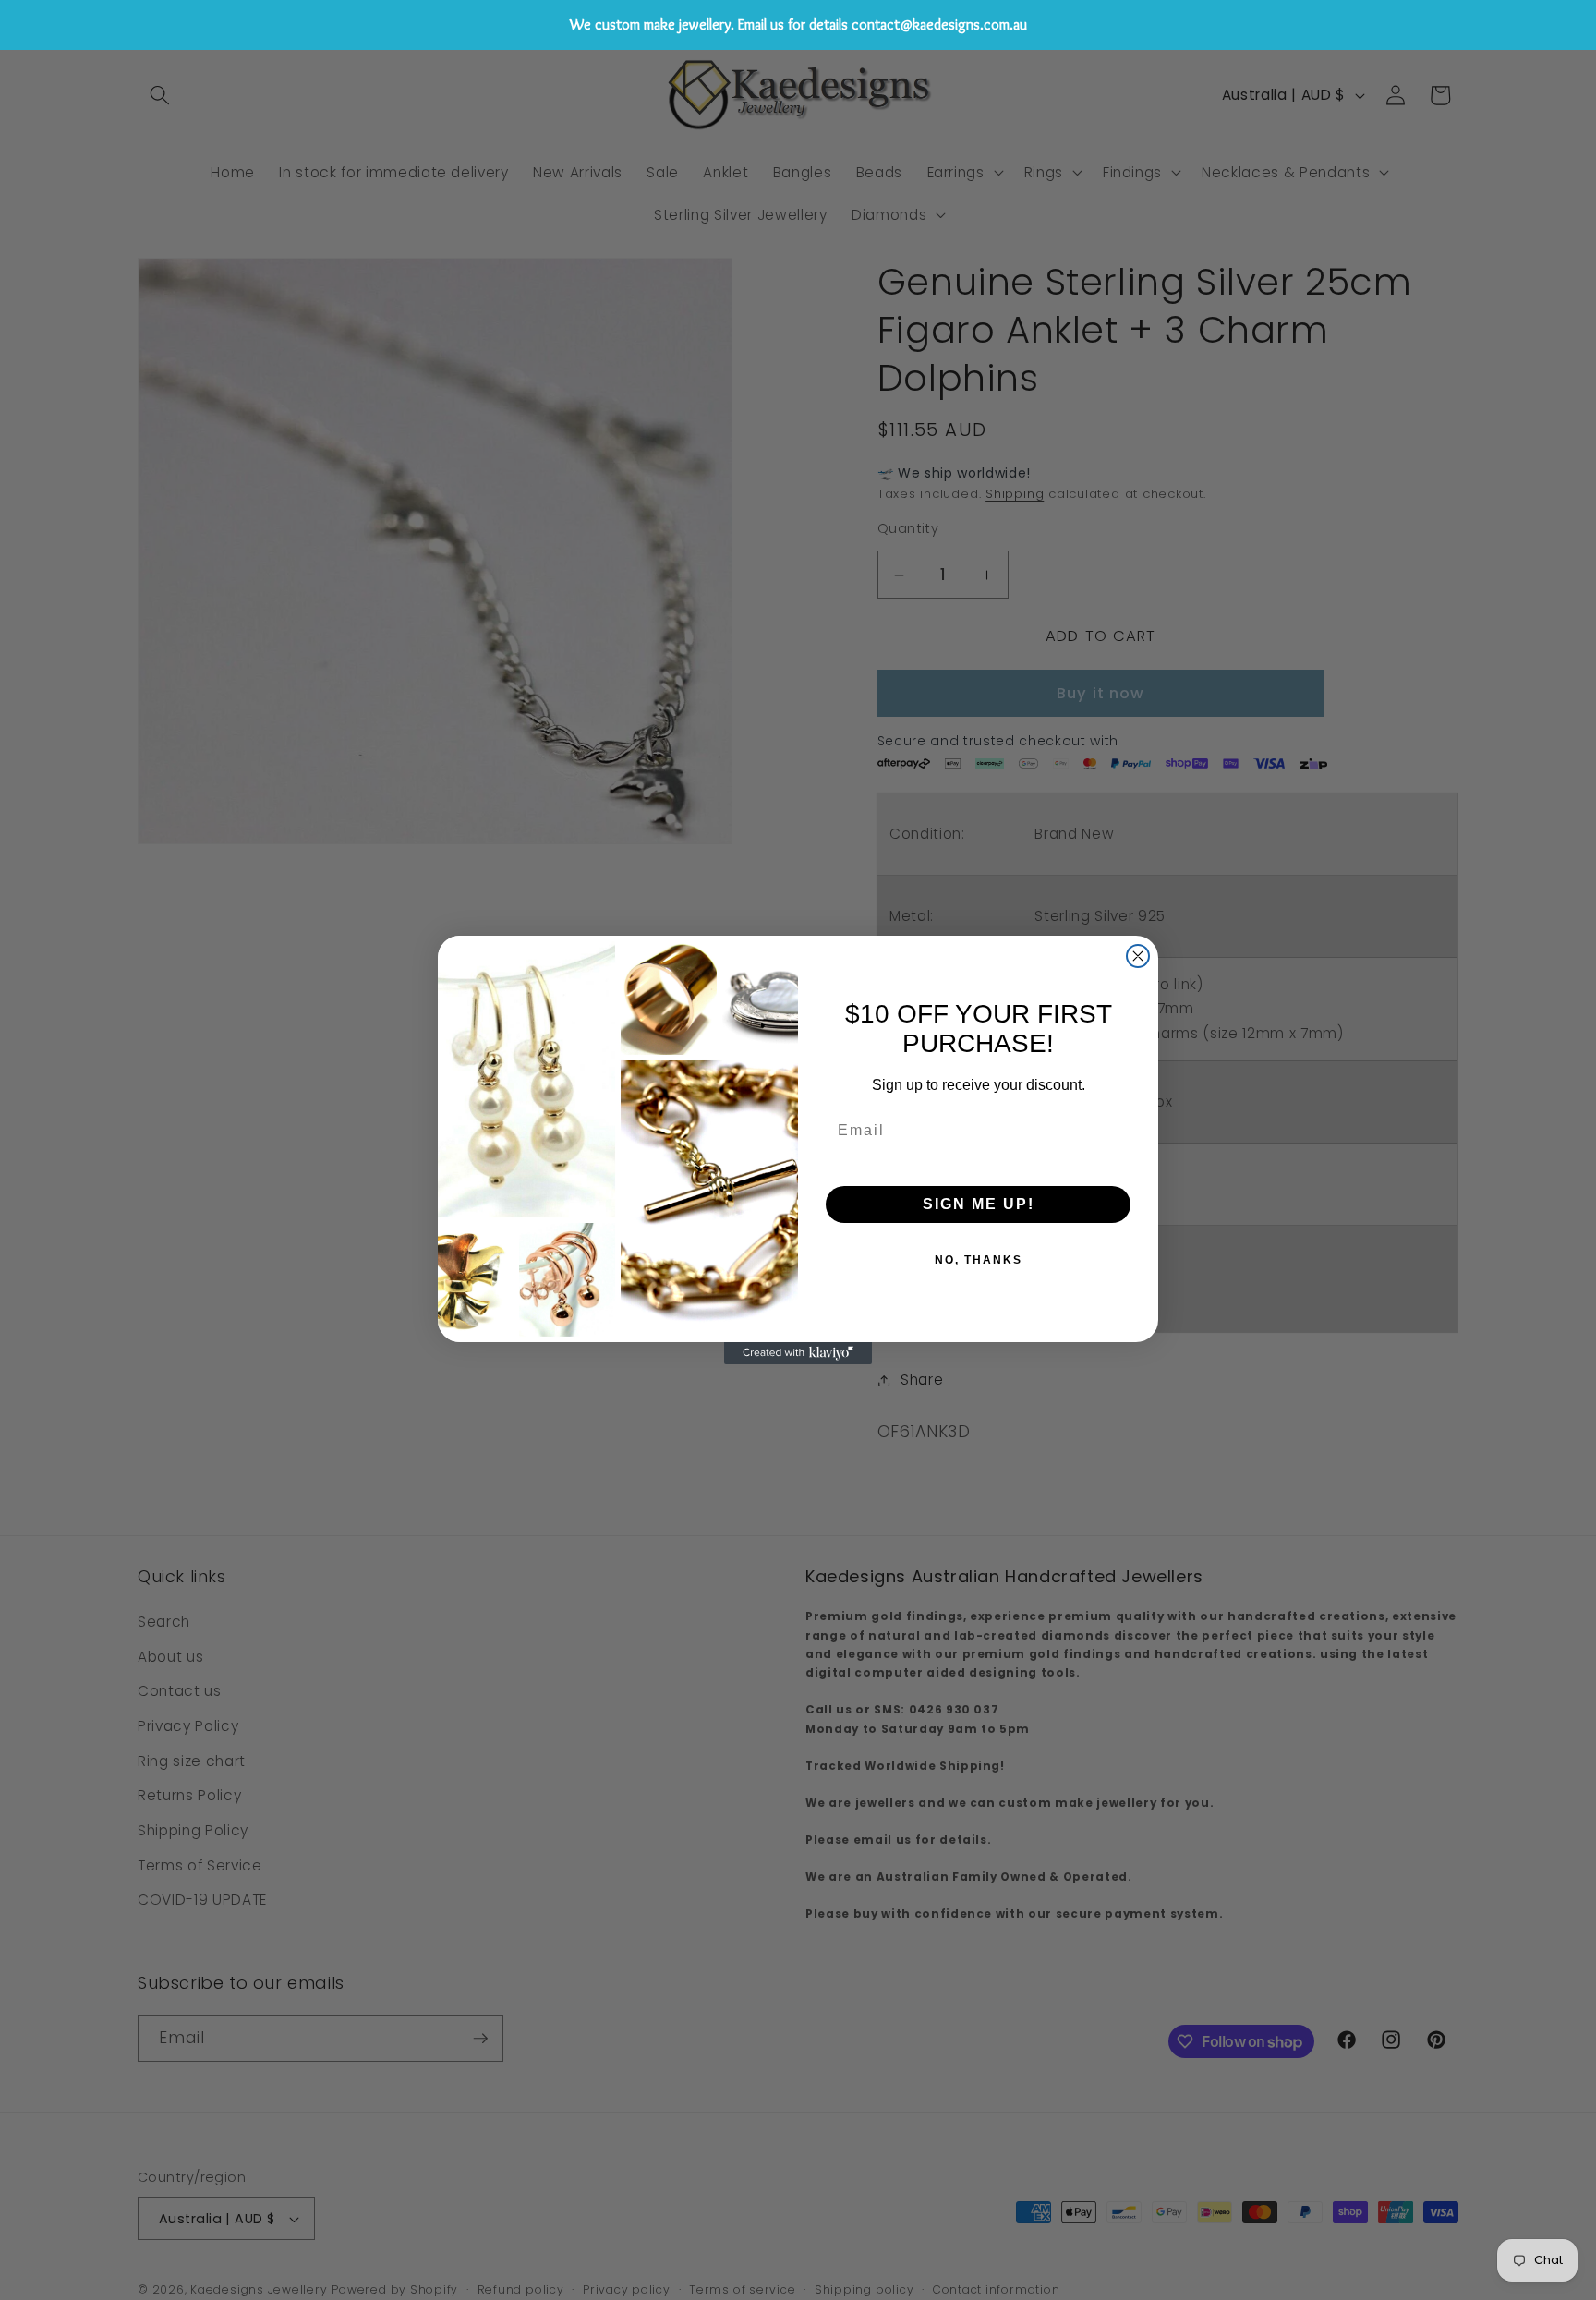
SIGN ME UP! (979, 1204)
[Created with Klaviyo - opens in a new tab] (798, 1353)
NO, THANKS (979, 1260)
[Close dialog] (1138, 956)
